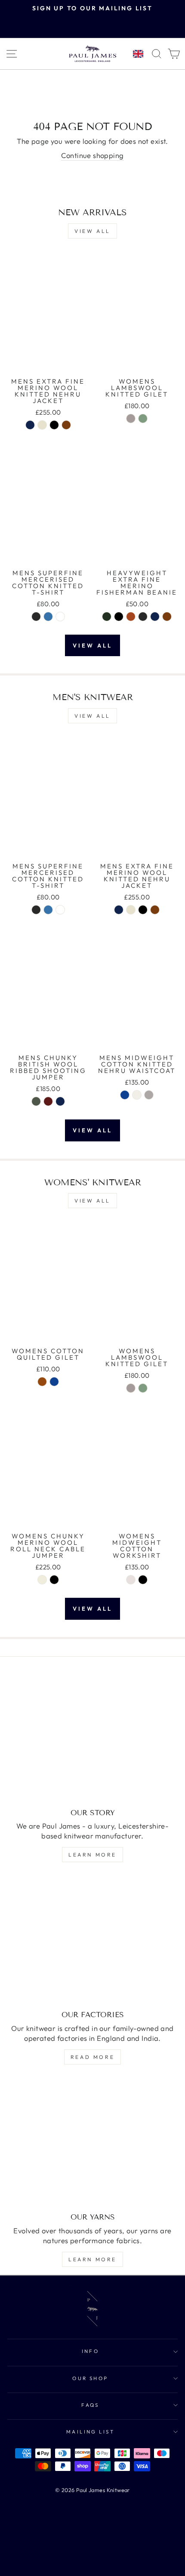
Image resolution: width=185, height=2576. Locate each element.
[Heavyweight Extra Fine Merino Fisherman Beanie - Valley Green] (107, 617)
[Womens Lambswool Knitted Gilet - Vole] (131, 418)
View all (92, 231)
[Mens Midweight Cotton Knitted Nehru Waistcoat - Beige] (137, 1095)
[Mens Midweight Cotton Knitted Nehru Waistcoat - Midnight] (125, 1095)
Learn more (92, 1855)
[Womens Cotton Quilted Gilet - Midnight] (54, 1382)
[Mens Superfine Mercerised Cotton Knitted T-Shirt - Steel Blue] (48, 617)
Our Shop (90, 2378)
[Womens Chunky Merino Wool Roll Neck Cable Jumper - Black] (54, 1580)
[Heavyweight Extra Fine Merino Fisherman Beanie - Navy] (155, 617)
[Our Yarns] (92, 2142)
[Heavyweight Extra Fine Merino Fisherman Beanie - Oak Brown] (167, 617)
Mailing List (91, 2432)
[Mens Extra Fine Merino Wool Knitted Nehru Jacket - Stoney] (42, 425)
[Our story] (92, 1738)
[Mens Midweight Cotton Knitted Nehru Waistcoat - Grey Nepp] (149, 1095)
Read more (92, 2057)
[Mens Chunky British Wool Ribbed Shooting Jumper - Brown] (48, 1101)
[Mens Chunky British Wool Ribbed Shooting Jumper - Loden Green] (36, 1101)
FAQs (90, 2405)
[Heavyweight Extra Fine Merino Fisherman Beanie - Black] (119, 617)
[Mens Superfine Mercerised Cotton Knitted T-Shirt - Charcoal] (36, 617)
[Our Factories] (92, 1940)
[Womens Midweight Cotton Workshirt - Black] (143, 1580)
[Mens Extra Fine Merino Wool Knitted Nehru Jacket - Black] (54, 425)
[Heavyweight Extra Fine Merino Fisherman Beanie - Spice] (131, 617)
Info (91, 2351)
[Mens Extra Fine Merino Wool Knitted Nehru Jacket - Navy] (30, 425)
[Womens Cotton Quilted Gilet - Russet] (42, 1382)
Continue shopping (92, 155)
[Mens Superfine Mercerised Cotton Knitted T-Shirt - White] (60, 617)
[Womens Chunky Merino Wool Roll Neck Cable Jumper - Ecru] (42, 1580)
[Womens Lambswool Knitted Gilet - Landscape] (143, 418)
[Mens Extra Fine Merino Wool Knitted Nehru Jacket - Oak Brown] (66, 425)
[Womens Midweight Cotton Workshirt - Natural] (131, 1580)
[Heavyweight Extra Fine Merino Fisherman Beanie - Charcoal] (143, 617)
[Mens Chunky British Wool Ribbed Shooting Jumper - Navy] (60, 1101)
